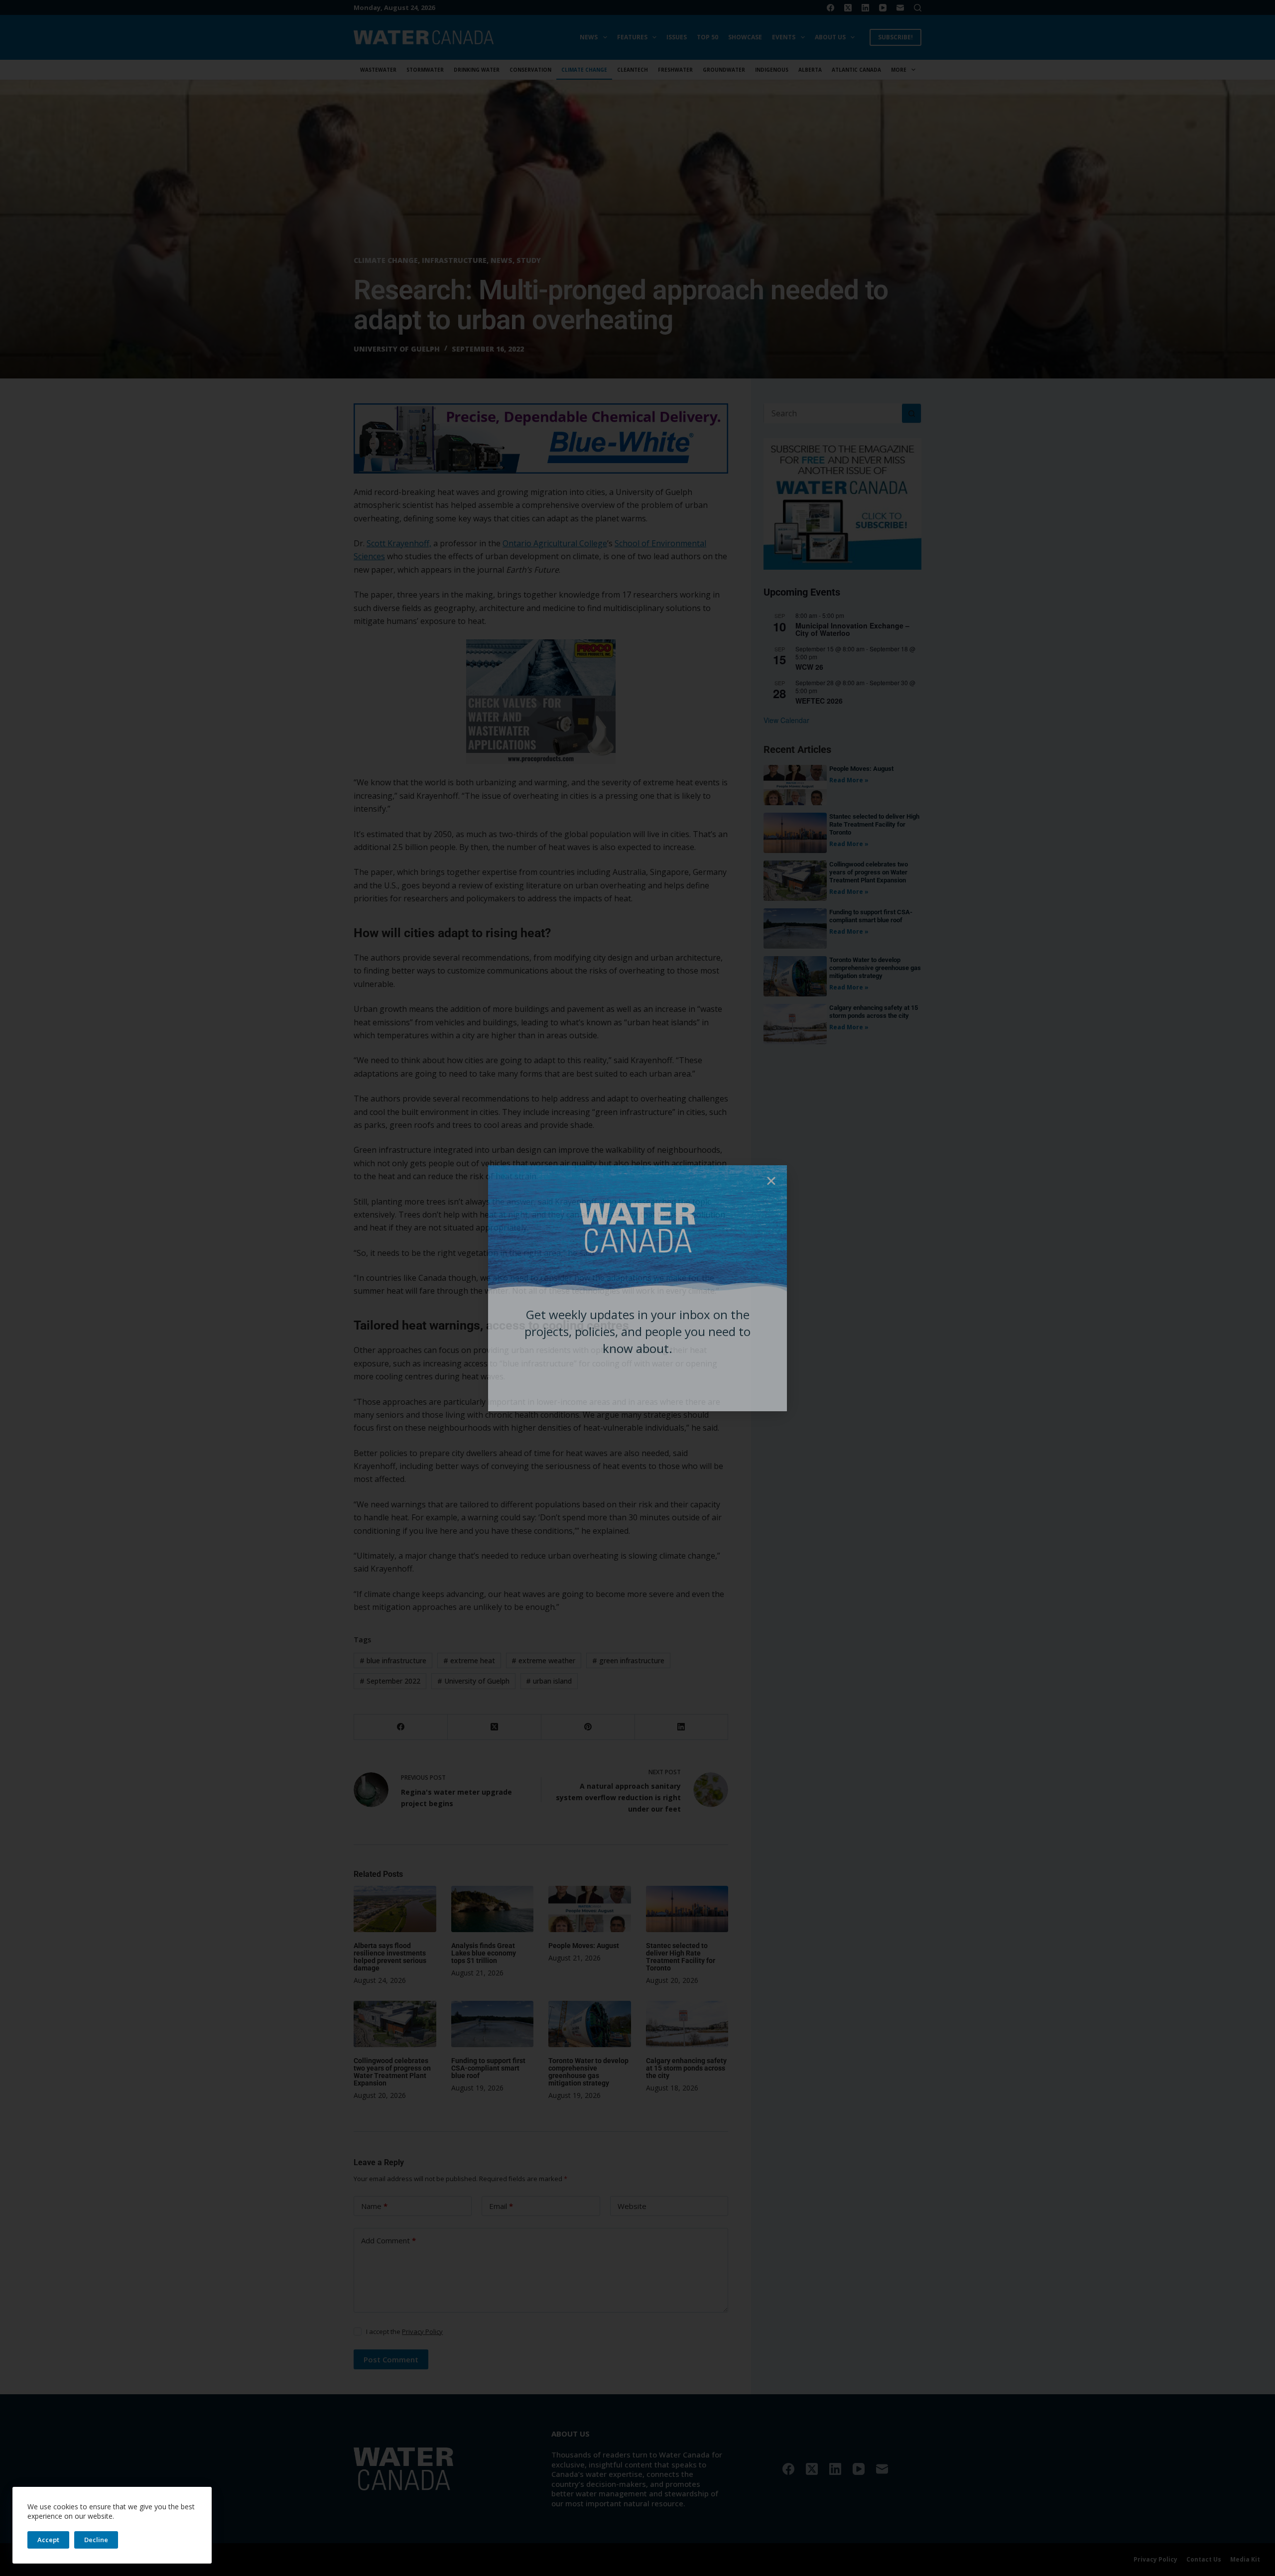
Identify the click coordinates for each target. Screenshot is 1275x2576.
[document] (637, 1288)
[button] (771, 1181)
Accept (48, 2540)
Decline (96, 2540)
